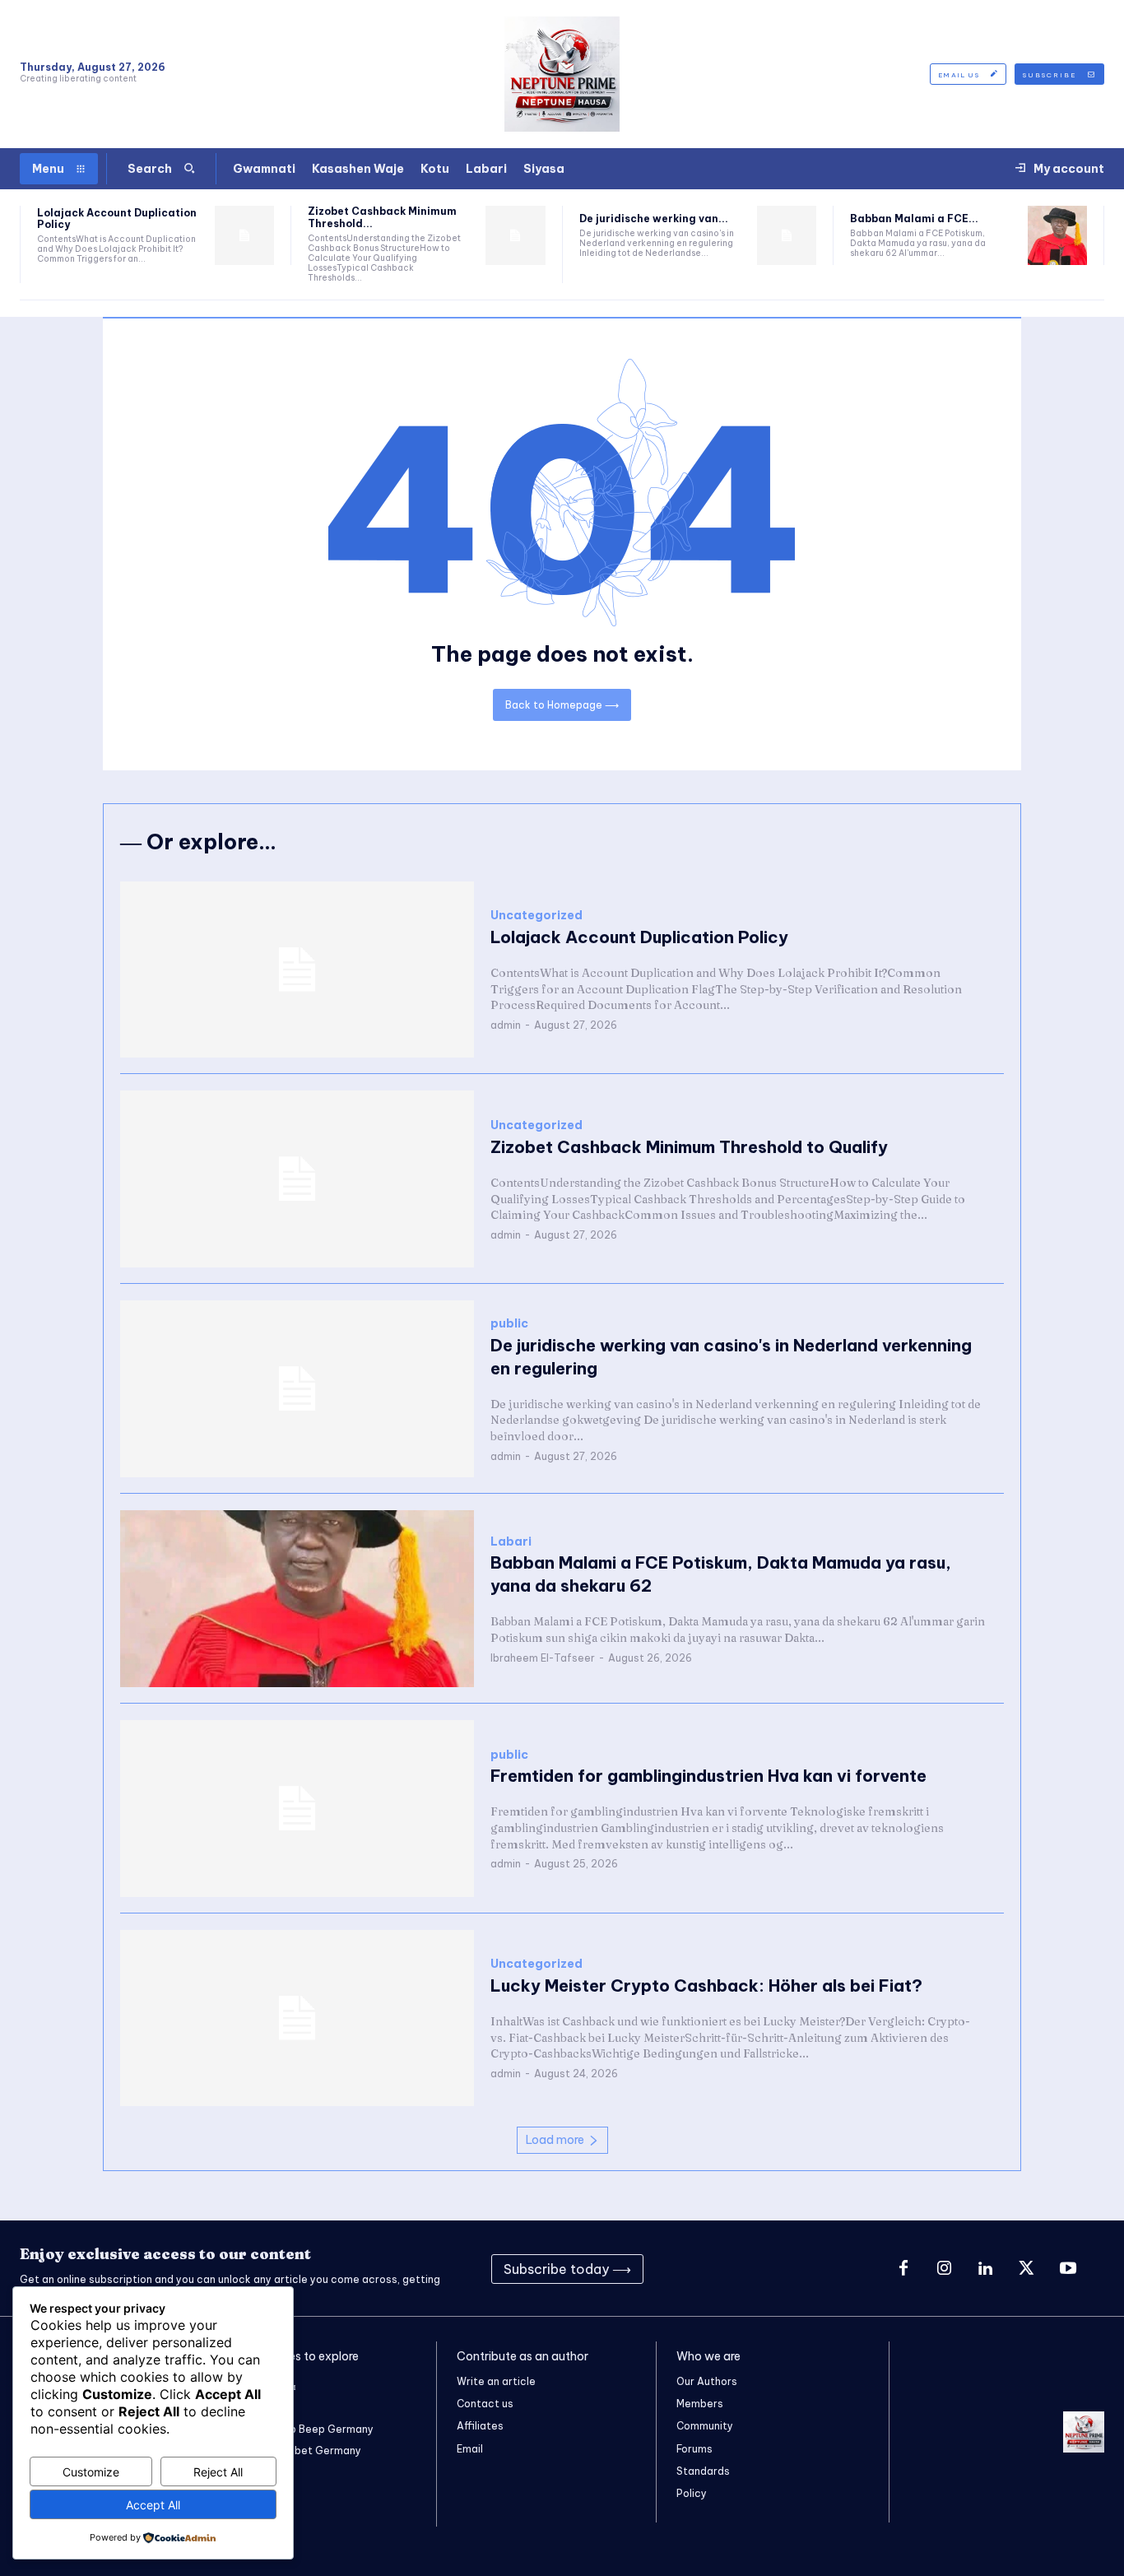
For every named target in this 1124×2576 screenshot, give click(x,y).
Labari (511, 1542)
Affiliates (480, 2426)
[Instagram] (945, 2269)
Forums (694, 2449)
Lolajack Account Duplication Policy (117, 219)
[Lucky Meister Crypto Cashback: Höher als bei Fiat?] (297, 2018)
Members (700, 2404)
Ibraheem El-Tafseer (543, 1658)
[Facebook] (903, 2269)
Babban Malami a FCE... (914, 219)
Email (470, 2449)
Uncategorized (536, 916)
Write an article (496, 2381)
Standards (703, 2471)
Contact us (485, 2404)
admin (506, 1025)
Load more (555, 2140)
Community (705, 2426)
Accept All (153, 2505)
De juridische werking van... (654, 219)
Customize (91, 2472)
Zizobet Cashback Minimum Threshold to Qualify (689, 1147)
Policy (692, 2493)
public (509, 1324)
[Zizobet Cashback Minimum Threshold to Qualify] (515, 235)
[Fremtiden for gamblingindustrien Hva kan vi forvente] (297, 1809)
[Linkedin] (986, 2269)
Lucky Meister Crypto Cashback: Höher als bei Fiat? (706, 1985)
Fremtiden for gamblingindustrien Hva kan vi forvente (708, 1776)
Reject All (218, 2472)
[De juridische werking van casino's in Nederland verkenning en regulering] (787, 235)
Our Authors (707, 2381)
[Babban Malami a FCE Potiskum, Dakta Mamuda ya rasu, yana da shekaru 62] (1057, 235)
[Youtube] (1068, 2269)
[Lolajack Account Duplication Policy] (244, 235)
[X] (1027, 2269)
